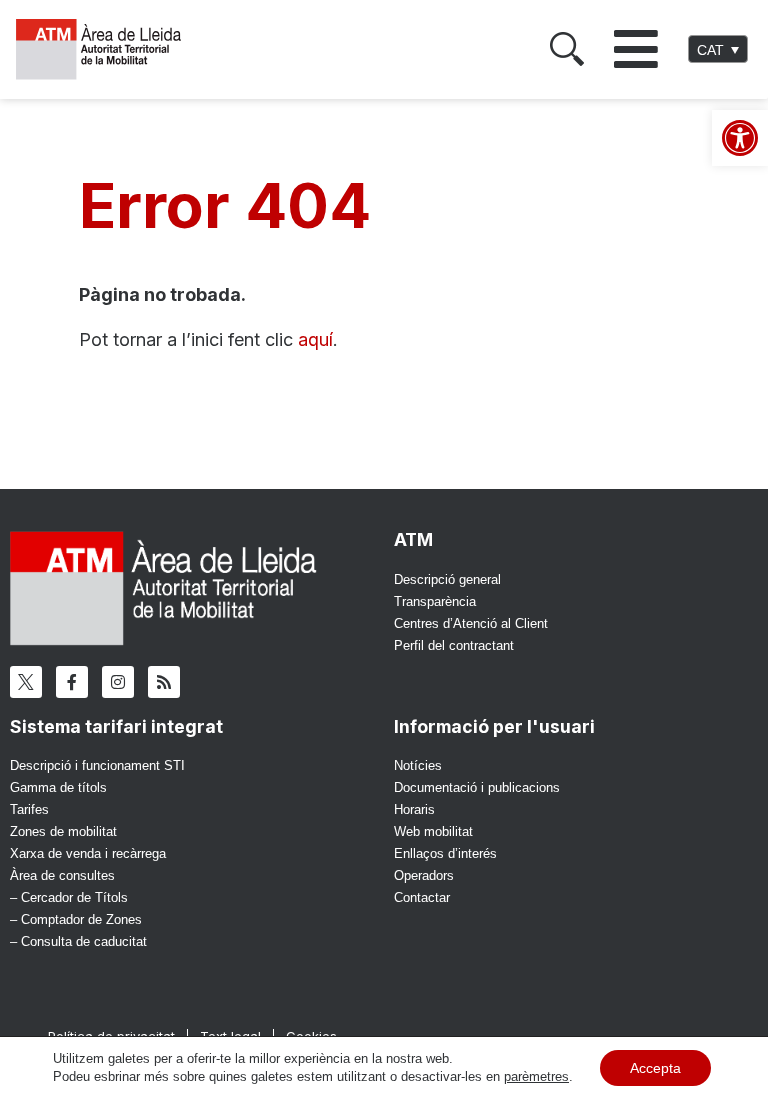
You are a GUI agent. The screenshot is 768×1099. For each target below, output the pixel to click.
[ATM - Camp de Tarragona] (107, 49)
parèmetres (536, 1076)
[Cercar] (567, 49)
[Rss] (164, 682)
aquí (315, 339)
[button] (636, 49)
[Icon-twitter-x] (26, 682)
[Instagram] (118, 682)
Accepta (655, 1068)
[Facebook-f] (72, 682)
